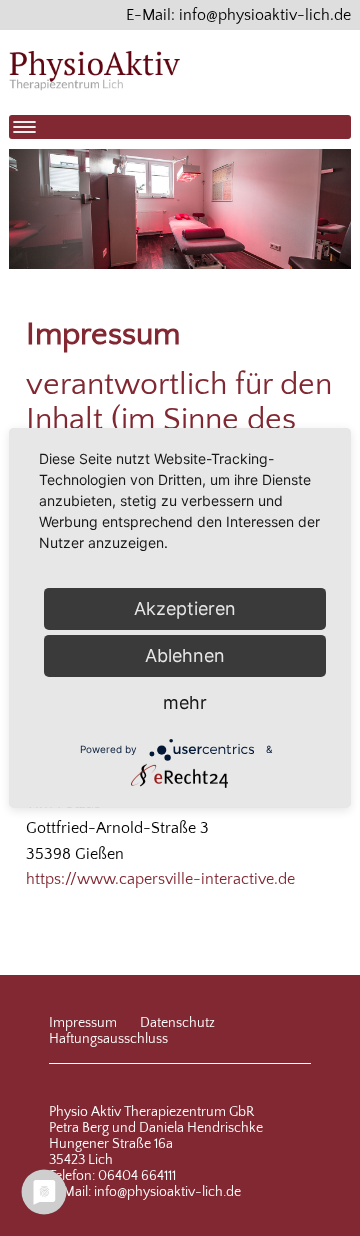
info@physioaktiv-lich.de (167, 1192)
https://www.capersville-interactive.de (160, 879)
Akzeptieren (185, 608)
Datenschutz (177, 1023)
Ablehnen (185, 655)
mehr (185, 702)
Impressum (83, 1023)
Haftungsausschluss (108, 1039)
